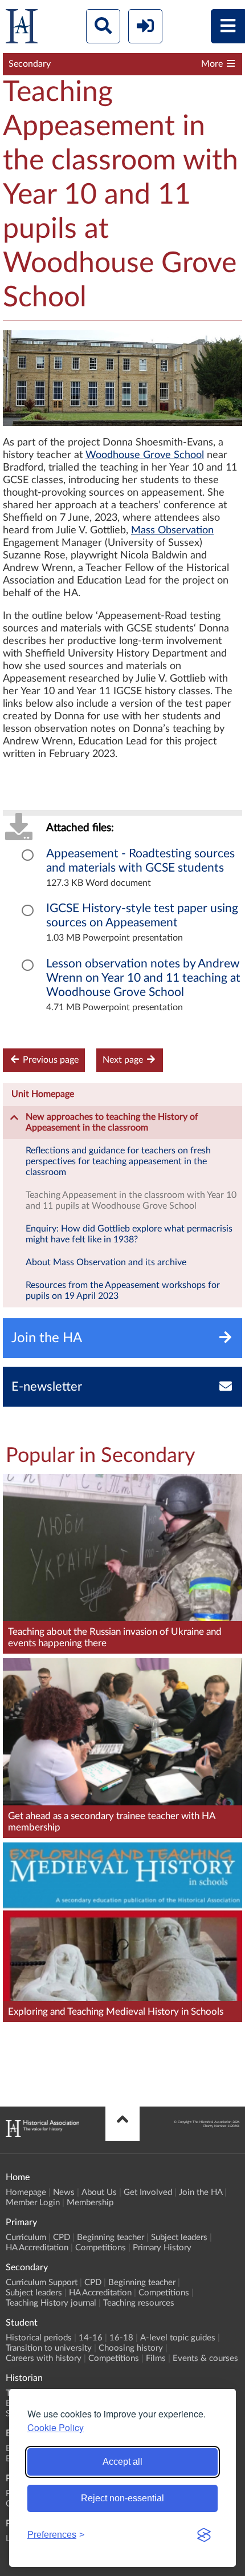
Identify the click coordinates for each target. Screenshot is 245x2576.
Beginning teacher (111, 2237)
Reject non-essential (122, 2498)
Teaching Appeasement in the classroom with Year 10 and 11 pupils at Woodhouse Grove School (131, 1200)
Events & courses (205, 2358)
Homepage (26, 2192)
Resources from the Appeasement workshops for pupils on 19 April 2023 (123, 1291)
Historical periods (39, 2338)
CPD (62, 2237)
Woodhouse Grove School (145, 455)
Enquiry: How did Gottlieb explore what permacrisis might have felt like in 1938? (129, 1234)
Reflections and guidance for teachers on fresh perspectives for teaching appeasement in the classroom (118, 1161)
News (64, 2192)
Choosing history (131, 2348)
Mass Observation (172, 530)
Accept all (122, 2462)
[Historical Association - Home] (42, 2134)
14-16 (91, 2338)
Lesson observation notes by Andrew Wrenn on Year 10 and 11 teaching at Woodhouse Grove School (143, 978)
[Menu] (228, 26)
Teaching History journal (51, 2303)
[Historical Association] (22, 29)
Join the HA (201, 2192)
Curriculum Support (42, 2283)
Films (156, 2358)
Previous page (50, 1060)
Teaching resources (139, 2303)
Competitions (101, 2248)
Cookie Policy (56, 2427)
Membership (90, 2203)
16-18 (121, 2338)
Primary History (162, 2248)
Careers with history (44, 2358)
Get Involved (148, 2192)
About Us (99, 2192)
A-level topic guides (178, 2338)
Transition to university (49, 2348)
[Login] (145, 26)
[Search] (103, 26)
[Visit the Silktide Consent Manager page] (204, 2535)
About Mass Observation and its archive (106, 1262)
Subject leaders (179, 2237)
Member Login (33, 2203)
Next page (124, 1060)
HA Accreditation (37, 2248)
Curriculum (26, 2237)
